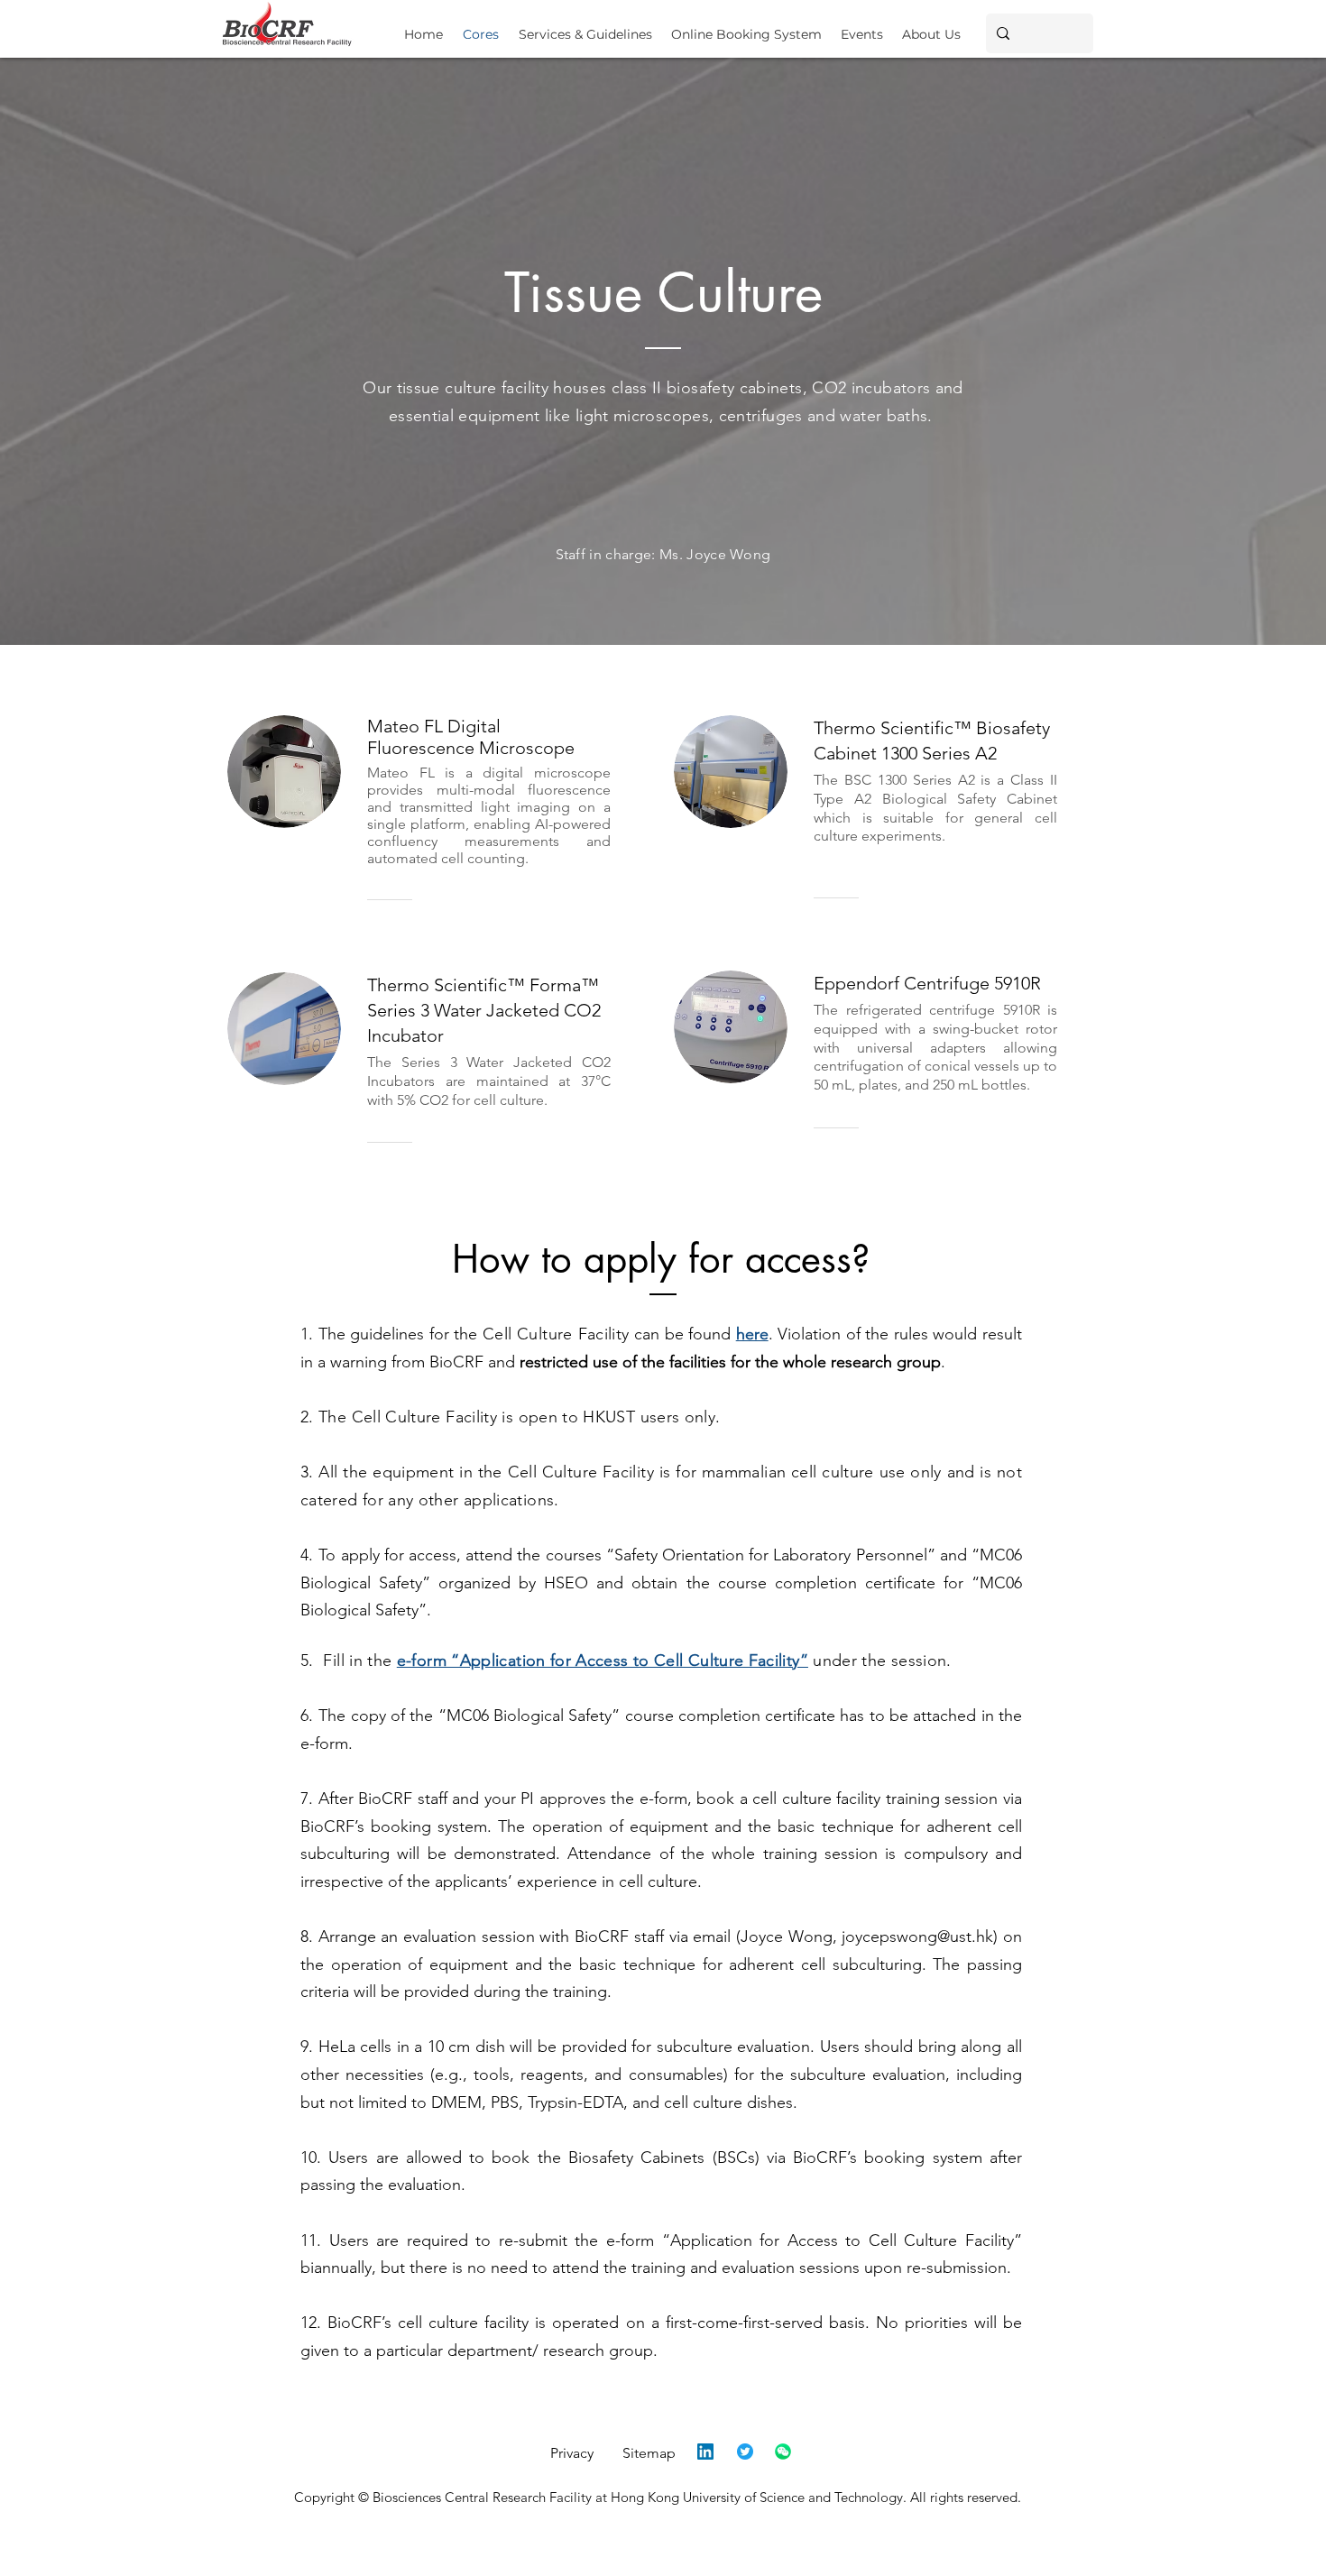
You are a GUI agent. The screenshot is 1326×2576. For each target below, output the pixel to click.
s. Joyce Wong (721, 554)
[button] (585, 27)
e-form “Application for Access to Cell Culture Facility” (603, 1661)
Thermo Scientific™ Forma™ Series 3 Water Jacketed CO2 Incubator (484, 1010)
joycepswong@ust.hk (917, 1937)
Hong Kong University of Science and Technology (757, 2497)
